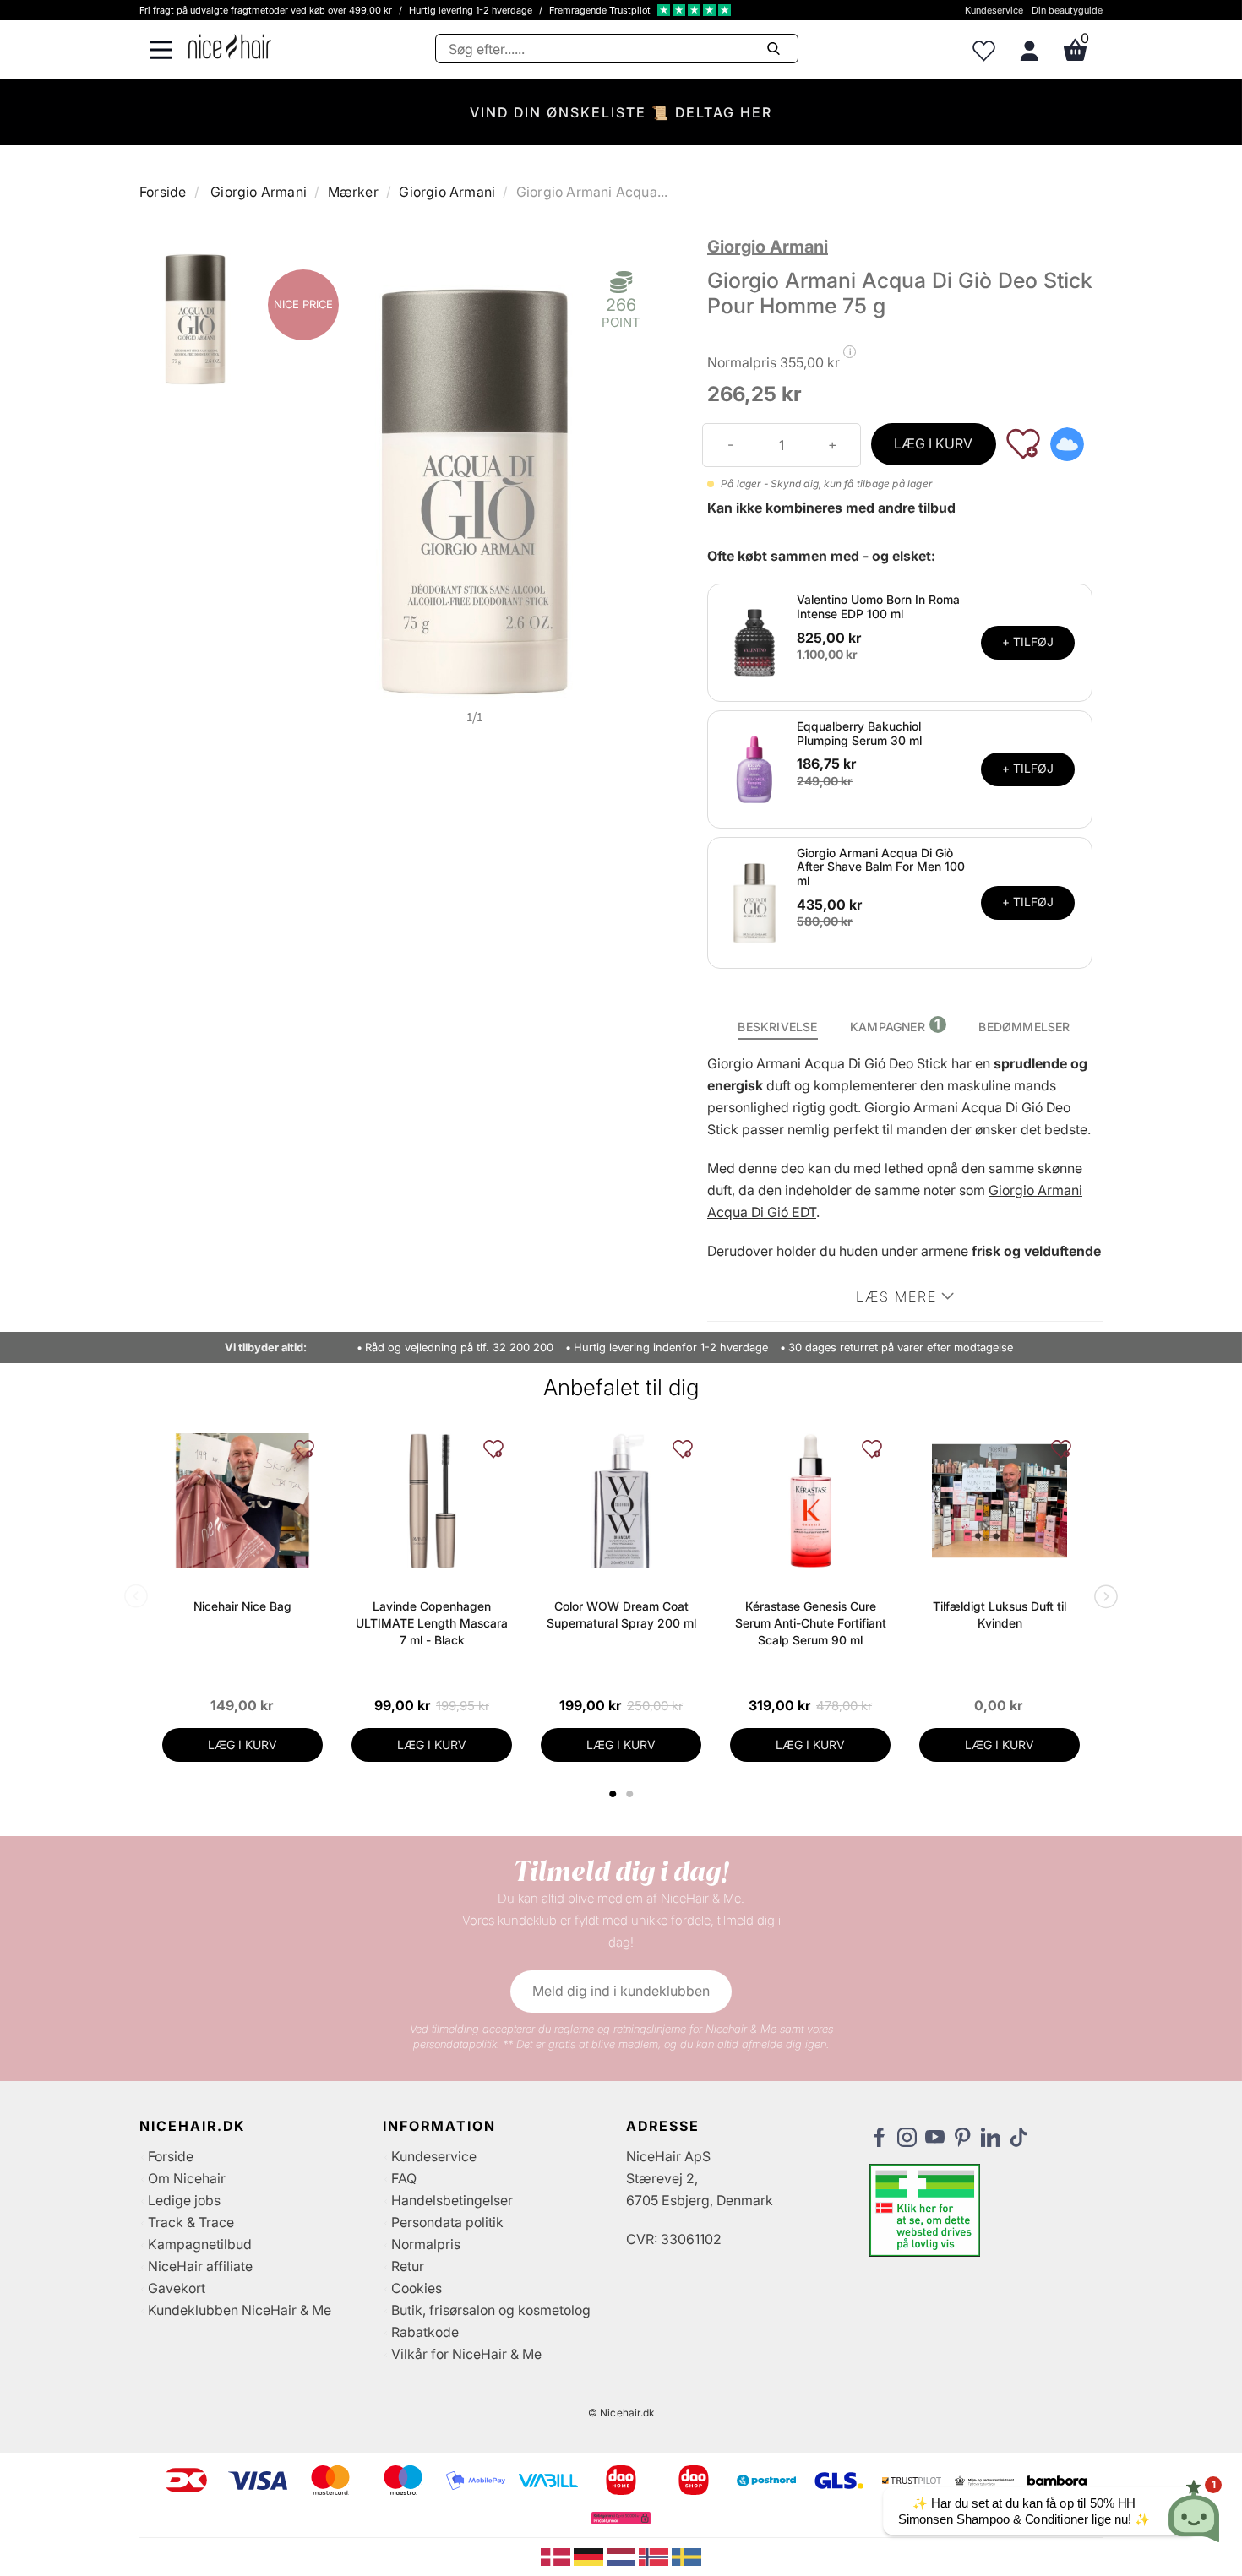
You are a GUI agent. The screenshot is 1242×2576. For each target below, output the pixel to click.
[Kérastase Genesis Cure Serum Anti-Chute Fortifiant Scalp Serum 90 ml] (810, 1501)
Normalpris (426, 2244)
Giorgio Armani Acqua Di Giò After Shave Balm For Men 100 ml (881, 867)
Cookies (417, 2288)
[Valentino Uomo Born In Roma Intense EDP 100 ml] (754, 641)
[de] (590, 2556)
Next (1103, 1598)
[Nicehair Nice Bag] (242, 1501)
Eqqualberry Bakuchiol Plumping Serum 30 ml (859, 733)
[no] (655, 2556)
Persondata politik (447, 2222)
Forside (163, 192)
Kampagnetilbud (200, 2244)
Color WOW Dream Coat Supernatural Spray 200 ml (621, 1614)
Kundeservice (994, 10)
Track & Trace (191, 2222)
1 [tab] (613, 1794)
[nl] (623, 2556)
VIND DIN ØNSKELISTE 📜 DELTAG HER (621, 112)
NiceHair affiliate (200, 2266)
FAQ (404, 2178)
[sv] (686, 2556)
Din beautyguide (1067, 10)
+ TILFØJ (1028, 641)
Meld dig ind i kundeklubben (621, 1991)
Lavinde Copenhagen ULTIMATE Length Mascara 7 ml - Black (432, 1623)
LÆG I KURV (933, 443)
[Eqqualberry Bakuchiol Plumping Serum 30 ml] (754, 768)
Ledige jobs (184, 2200)
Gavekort (177, 2288)
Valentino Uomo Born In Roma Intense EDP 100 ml (878, 606)
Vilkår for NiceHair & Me (466, 2354)
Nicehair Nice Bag (242, 1606)
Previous (139, 1598)
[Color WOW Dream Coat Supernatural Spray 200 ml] (621, 1501)
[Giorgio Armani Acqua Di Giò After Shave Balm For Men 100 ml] (754, 901)
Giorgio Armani (259, 192)
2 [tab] (632, 1794)
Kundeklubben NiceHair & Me (240, 2310)
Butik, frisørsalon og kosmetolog (491, 2310)
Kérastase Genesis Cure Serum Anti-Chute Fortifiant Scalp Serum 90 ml (811, 1623)
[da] (557, 2556)
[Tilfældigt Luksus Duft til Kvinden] (1000, 1501)
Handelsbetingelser (452, 2200)
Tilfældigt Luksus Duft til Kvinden (1000, 1614)
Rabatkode (425, 2332)
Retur (408, 2266)
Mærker (353, 192)
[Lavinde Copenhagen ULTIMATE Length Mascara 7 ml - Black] (432, 1501)
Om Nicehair (187, 2178)
